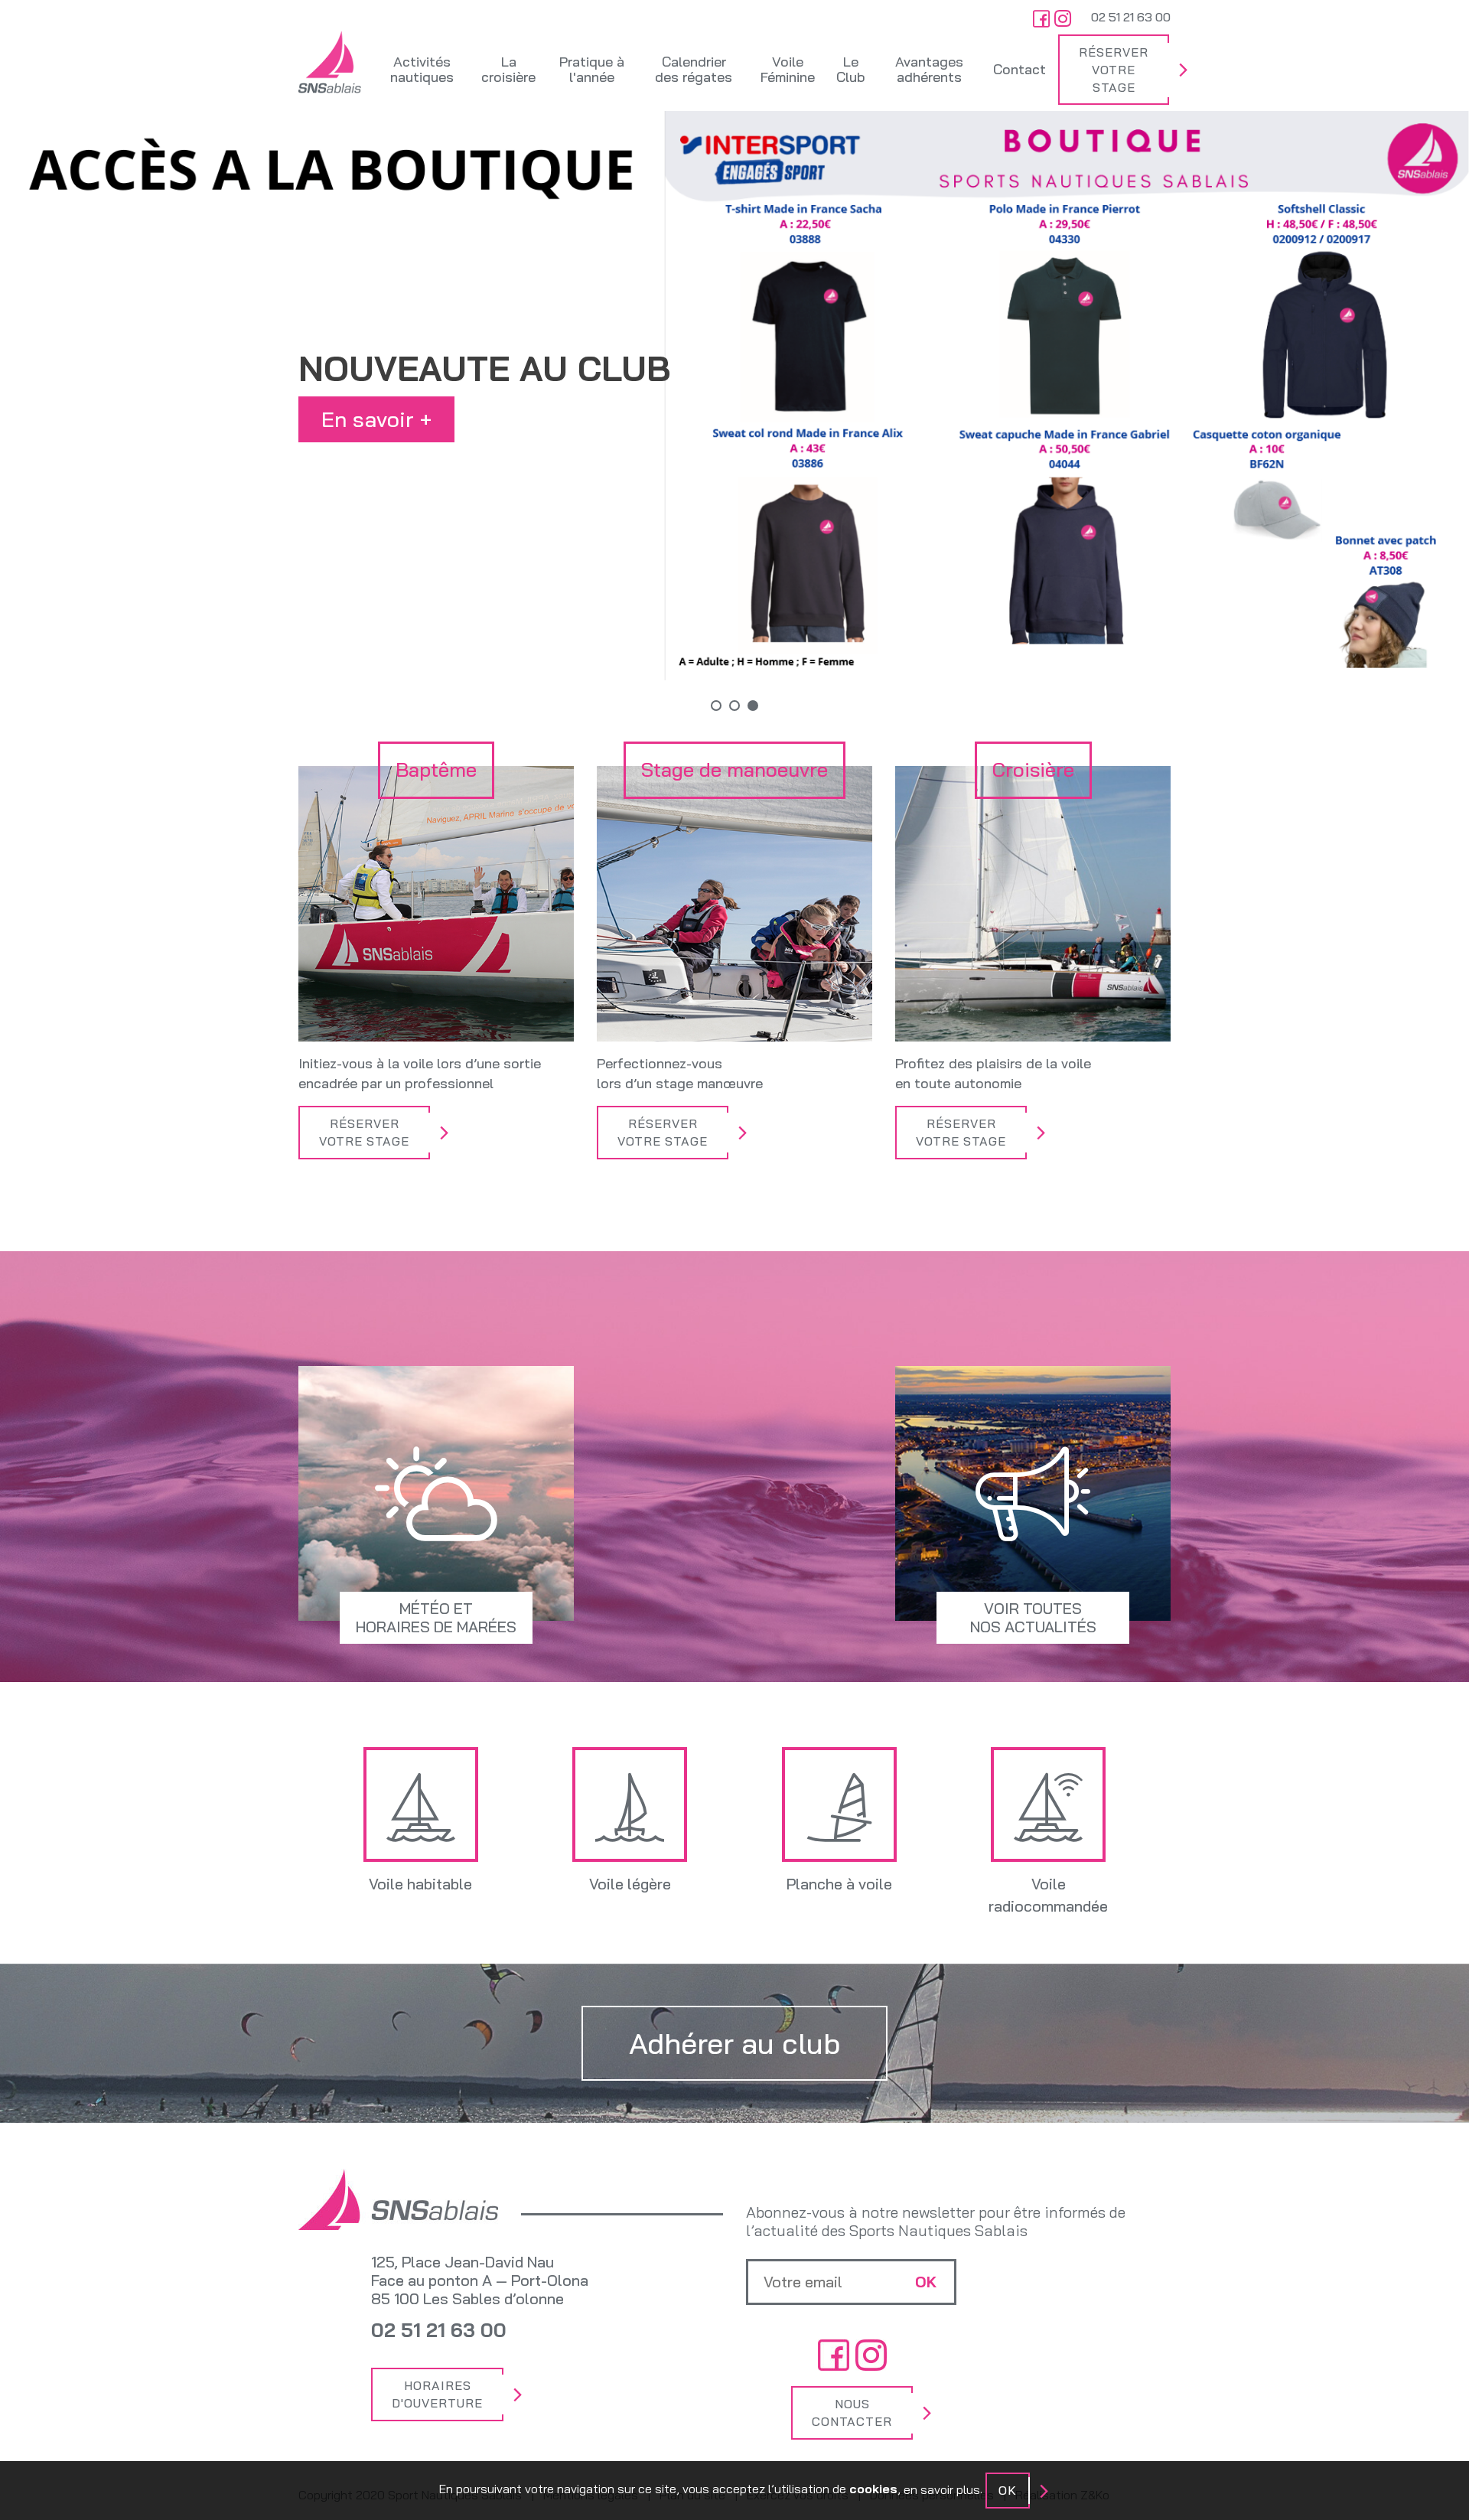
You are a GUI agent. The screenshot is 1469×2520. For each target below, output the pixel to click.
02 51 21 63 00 (1131, 17)
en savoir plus (942, 2489)
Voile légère (630, 1884)
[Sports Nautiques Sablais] (330, 62)
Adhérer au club (734, 2043)
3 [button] (753, 706)
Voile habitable (420, 1884)
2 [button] (734, 706)
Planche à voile (839, 1884)
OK (1008, 2490)
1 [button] (716, 706)
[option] (734, 396)
